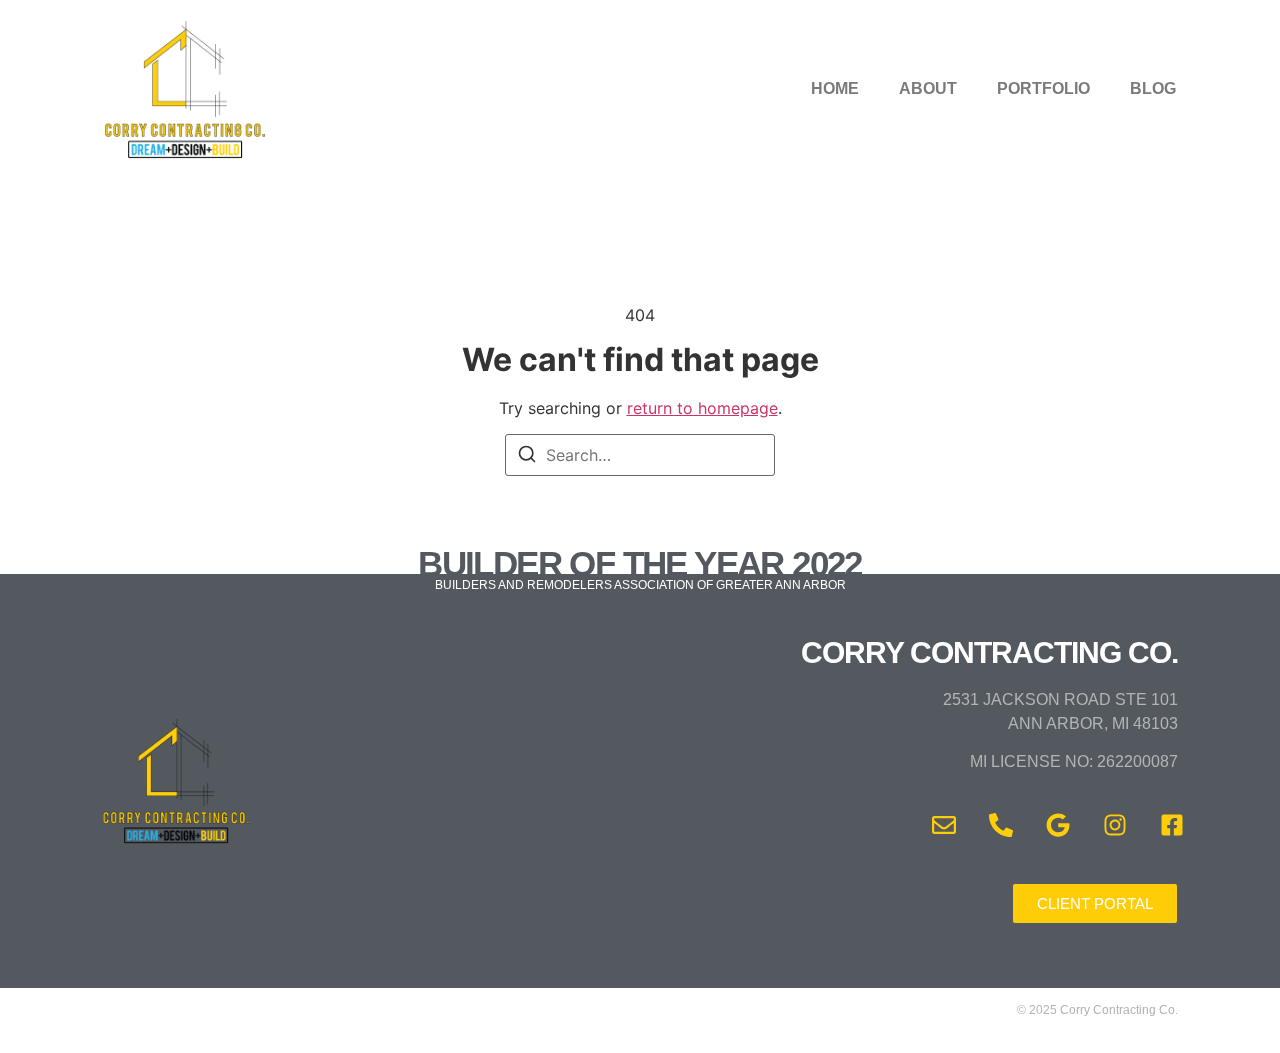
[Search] (527, 457)
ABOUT (928, 88)
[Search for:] (640, 455)
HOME (835, 88)
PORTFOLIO (1043, 88)
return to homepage (702, 408)
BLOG (1153, 88)
